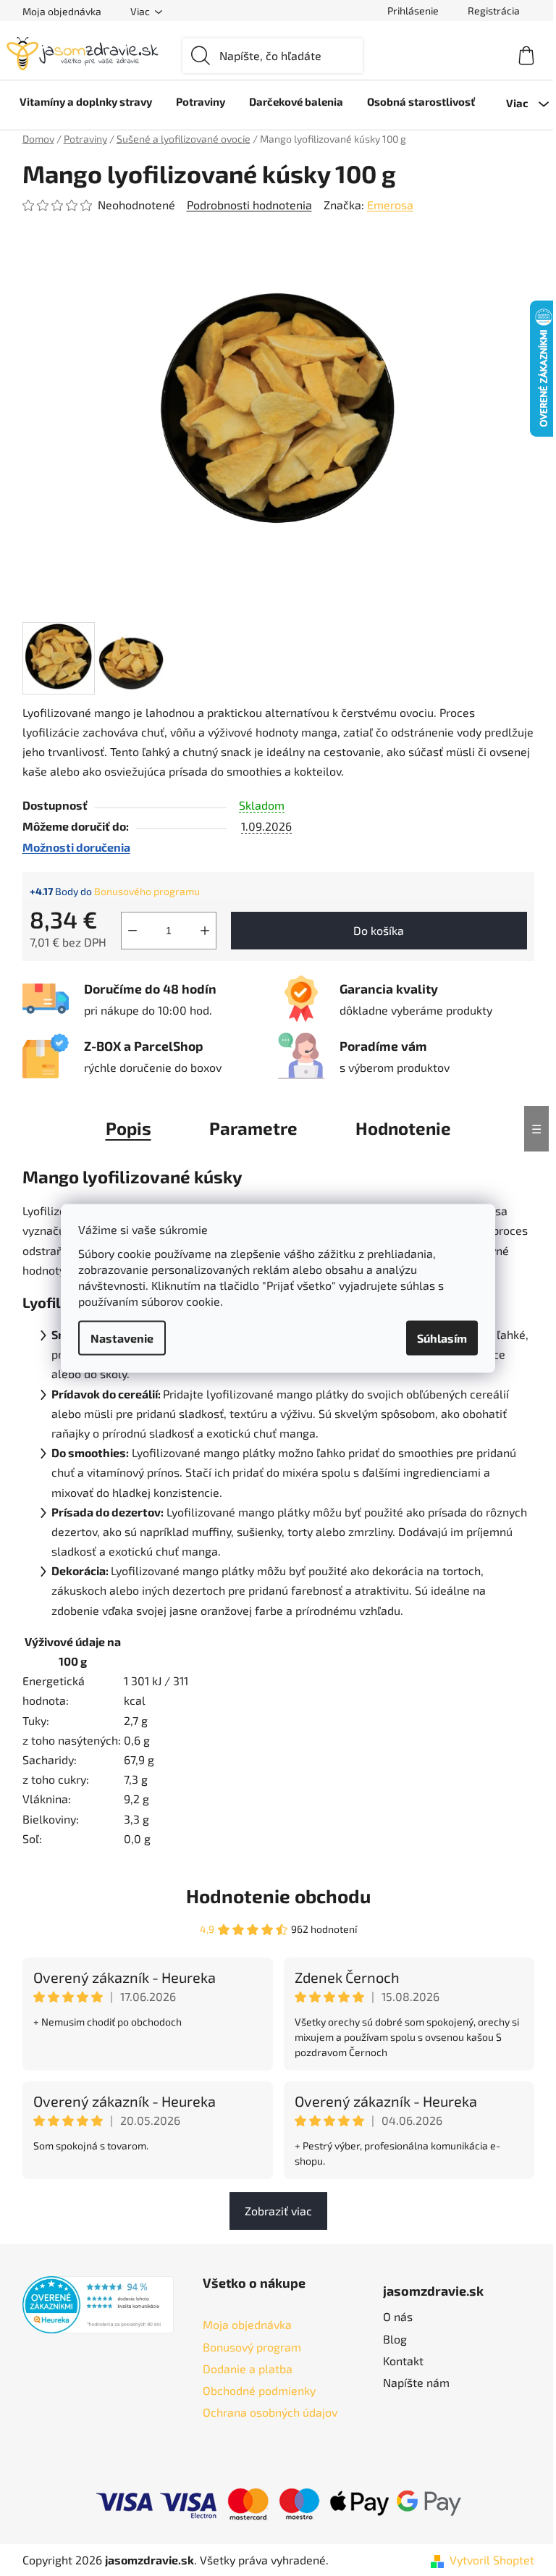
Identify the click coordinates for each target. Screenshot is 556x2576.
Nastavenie (122, 1337)
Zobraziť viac (278, 2211)
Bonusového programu (147, 891)
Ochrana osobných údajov (270, 2412)
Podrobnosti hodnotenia (249, 205)
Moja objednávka (62, 11)
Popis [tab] (129, 1128)
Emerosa (390, 205)
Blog (395, 2339)
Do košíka (379, 930)
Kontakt (403, 2361)
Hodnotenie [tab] (403, 1128)
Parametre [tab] (253, 1128)
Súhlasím (442, 1337)
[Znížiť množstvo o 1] (132, 931)
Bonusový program (252, 2347)
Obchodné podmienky (259, 2390)
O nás (398, 2316)
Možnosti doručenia (76, 847)
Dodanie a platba (248, 2369)
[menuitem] (86, 101)
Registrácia (494, 11)
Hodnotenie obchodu (278, 1896)
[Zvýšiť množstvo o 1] (205, 931)
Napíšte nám (416, 2382)
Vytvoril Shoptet (492, 2560)
